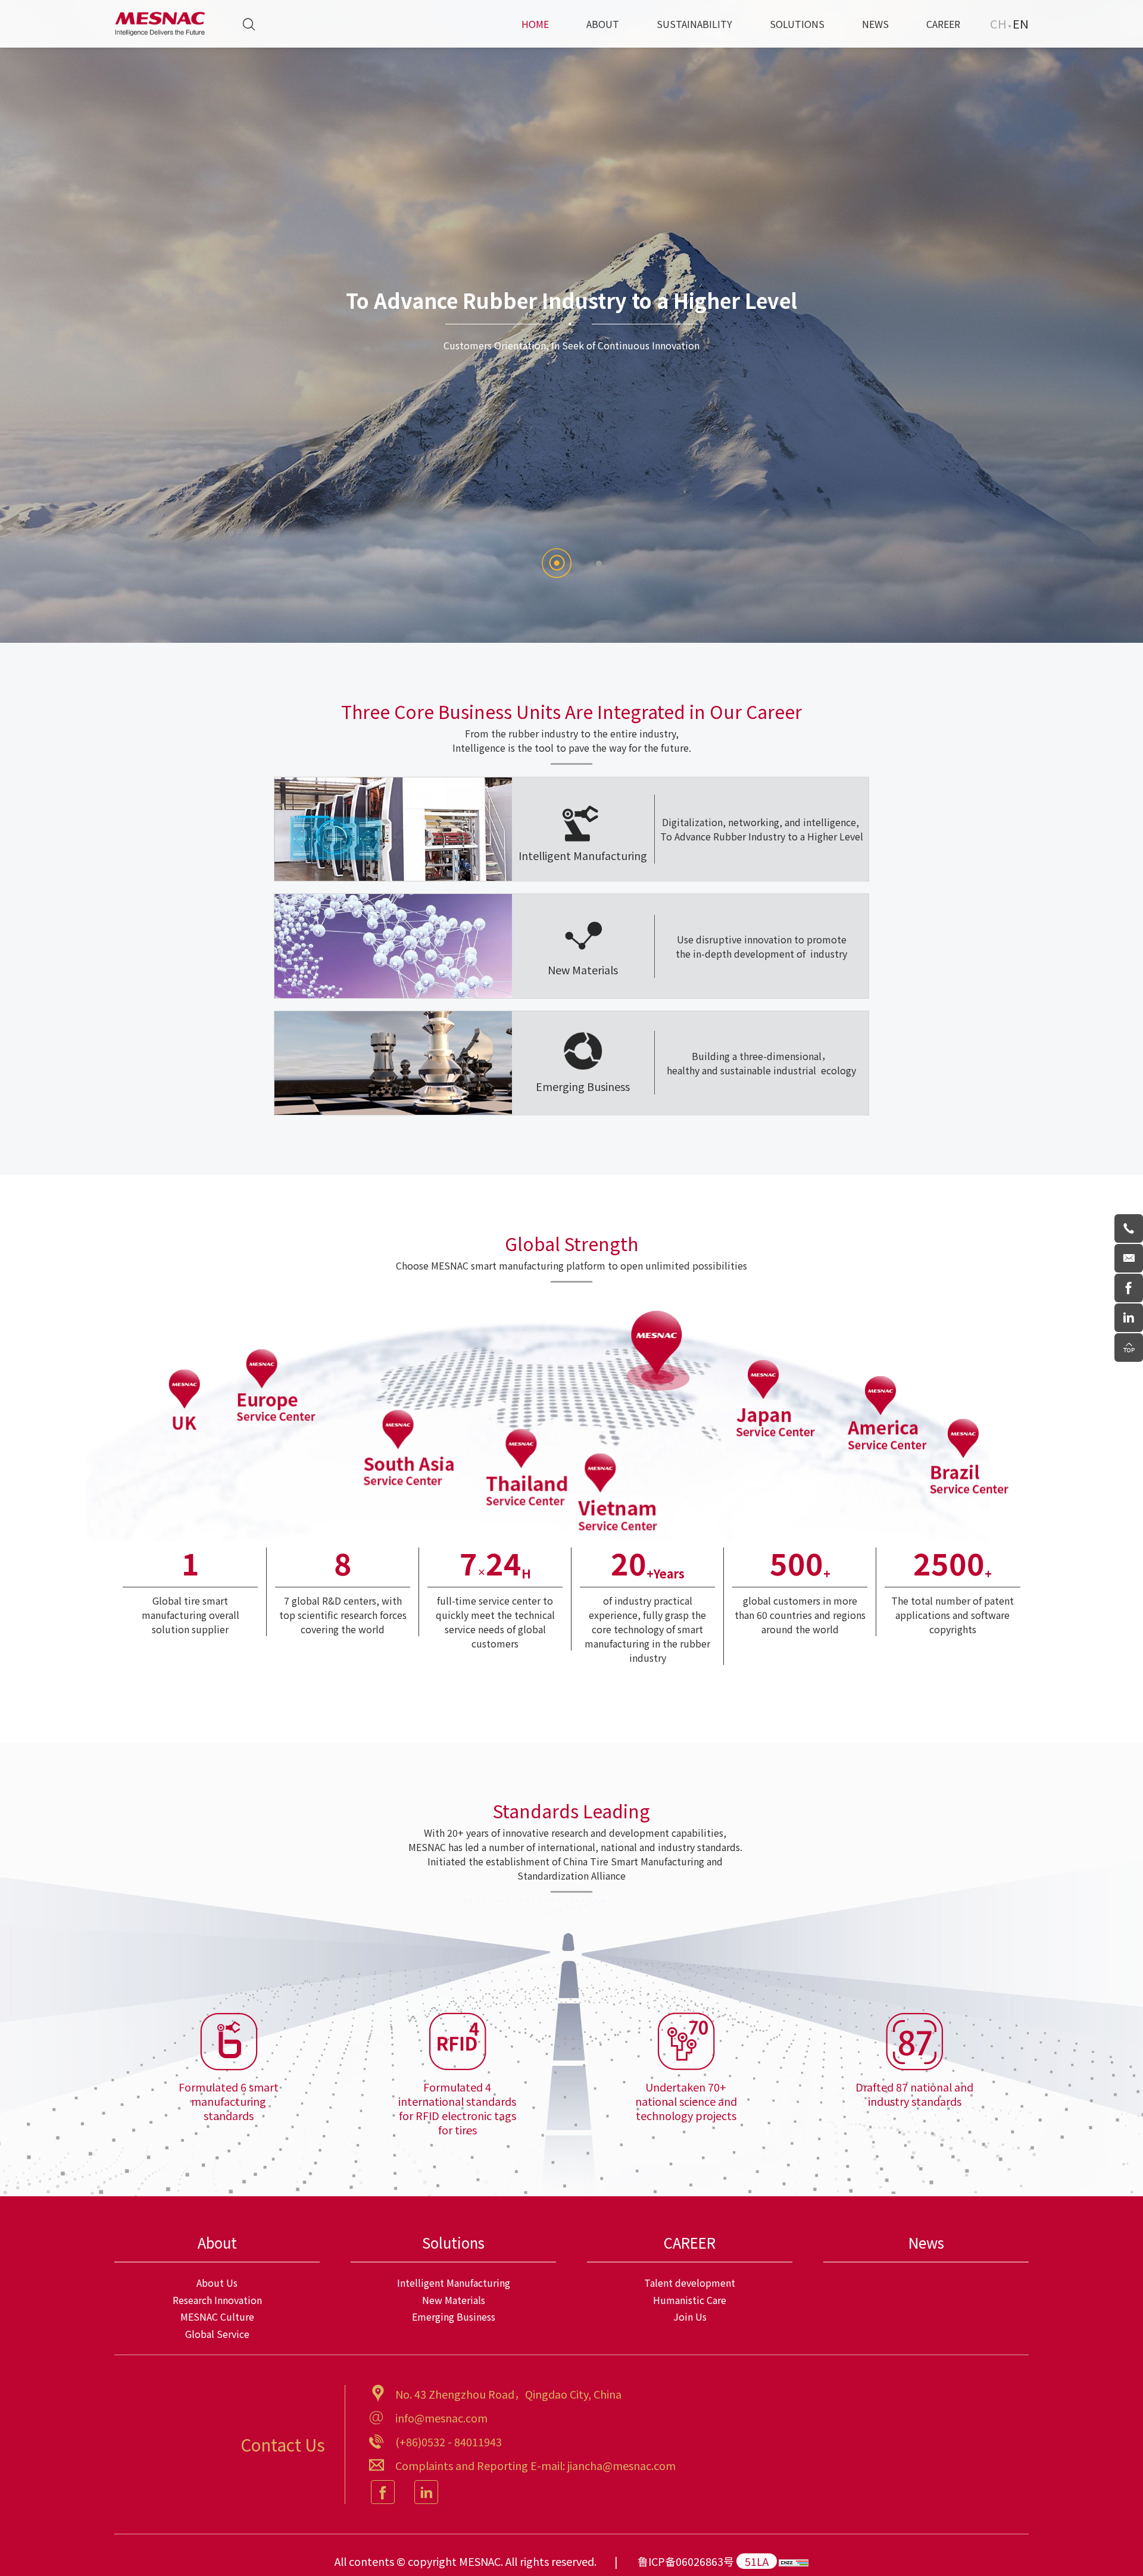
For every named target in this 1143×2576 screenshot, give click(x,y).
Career (943, 24)
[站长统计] (794, 2561)
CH (998, 24)
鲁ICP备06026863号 (686, 2561)
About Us (217, 2283)
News (875, 24)
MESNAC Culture (217, 2316)
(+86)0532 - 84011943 (449, 2441)
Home (535, 24)
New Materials (454, 2300)
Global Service (217, 2334)
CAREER (690, 2242)
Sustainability (694, 24)
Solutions (797, 24)
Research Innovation (217, 2300)
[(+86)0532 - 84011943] (1129, 1228)
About (603, 24)
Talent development (690, 2283)
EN (1021, 24)
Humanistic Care (690, 2300)
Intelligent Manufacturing (454, 2283)
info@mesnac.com (441, 2418)
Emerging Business (454, 2316)
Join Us (690, 2316)
